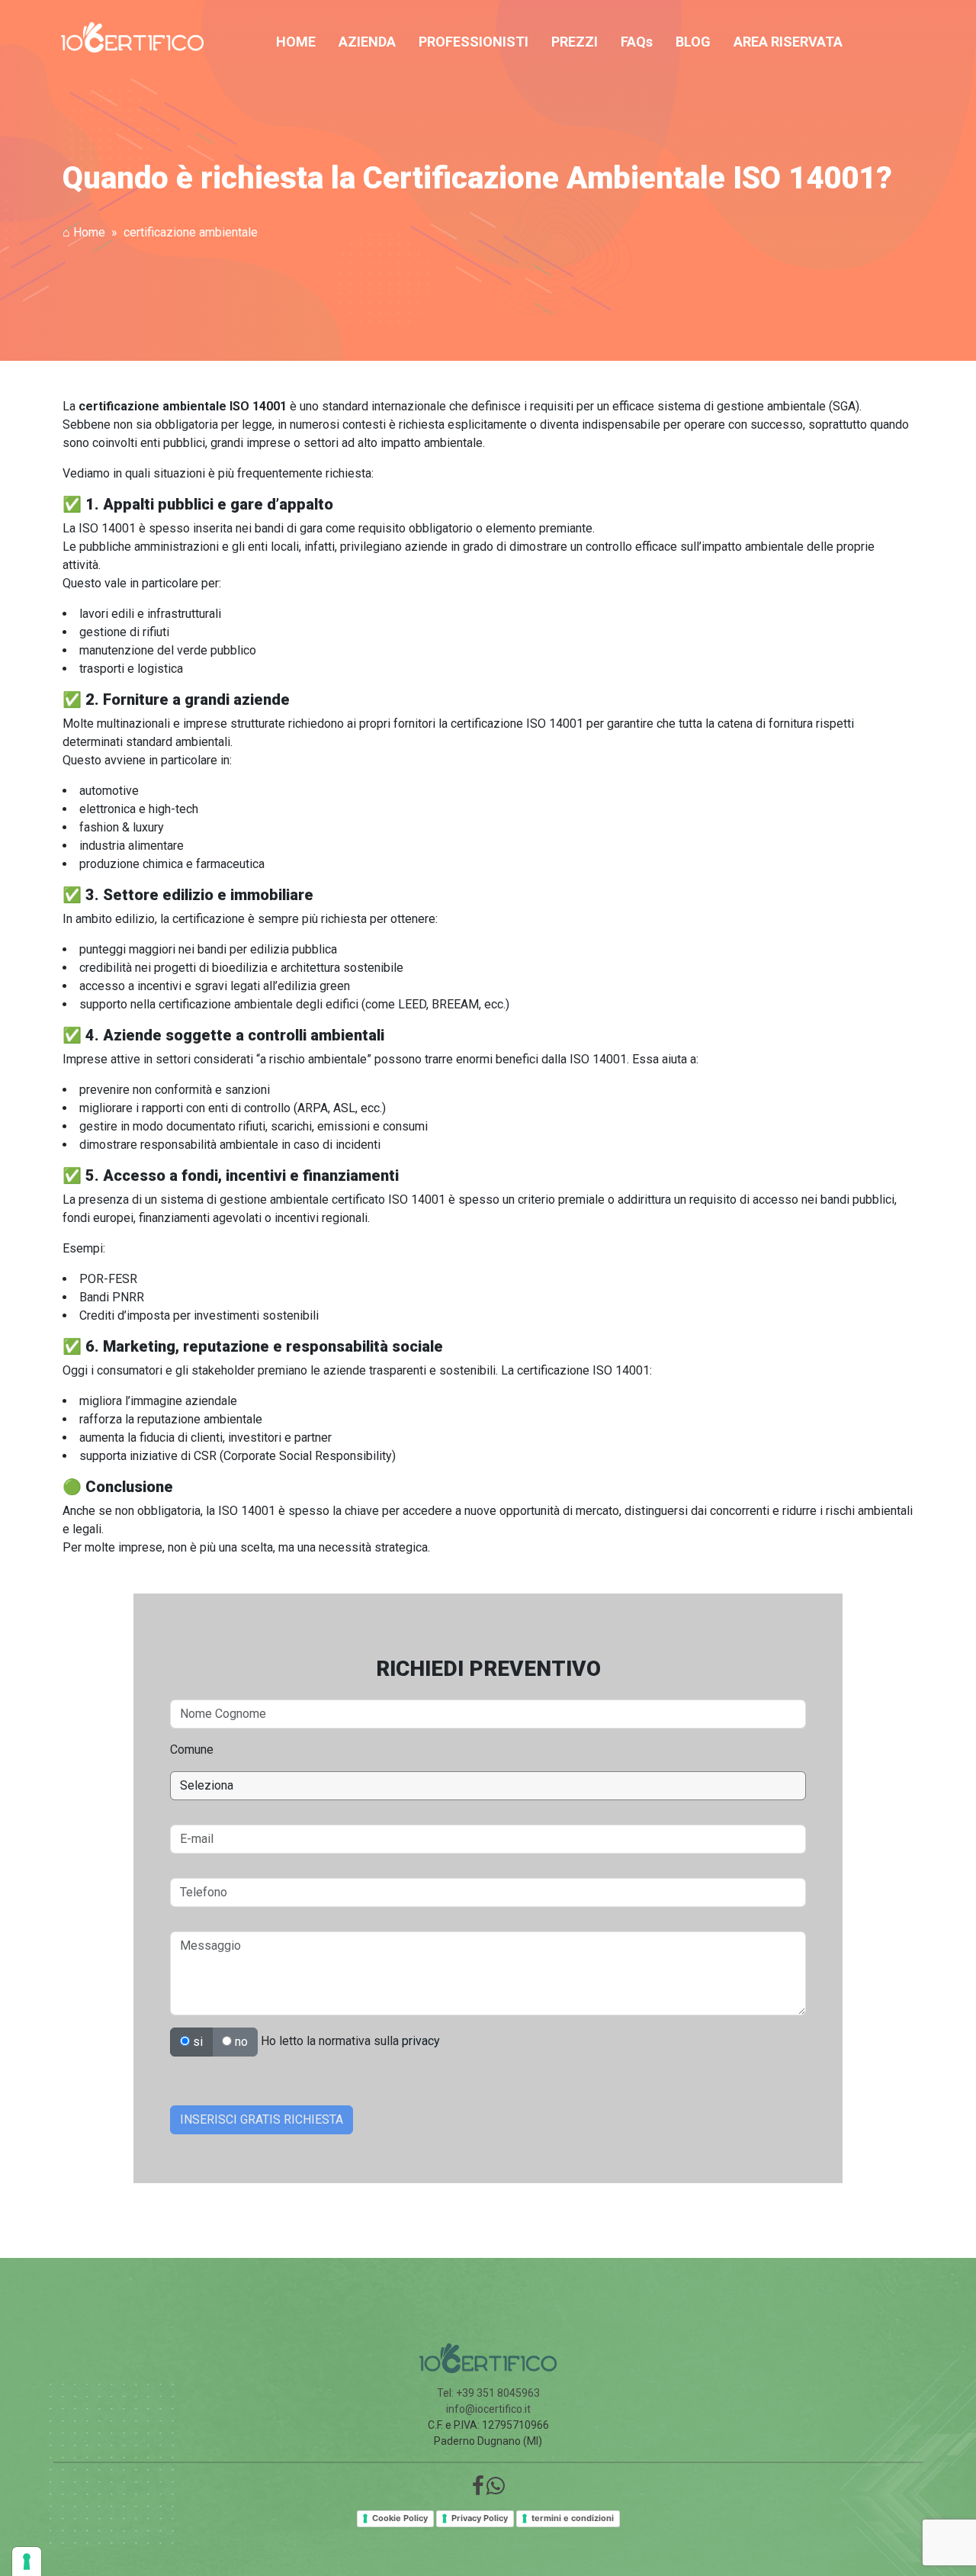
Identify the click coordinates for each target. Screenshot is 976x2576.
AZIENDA (367, 42)
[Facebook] (478, 2490)
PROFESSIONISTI (474, 42)
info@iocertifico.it (488, 2409)
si (196, 2042)
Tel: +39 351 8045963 (488, 2393)
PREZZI (575, 42)
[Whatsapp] (496, 2490)
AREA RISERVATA (788, 42)
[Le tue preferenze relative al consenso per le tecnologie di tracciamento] (27, 2562)
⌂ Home (84, 232)
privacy (421, 2041)
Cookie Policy (400, 2518)
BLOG (693, 42)
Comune (192, 1749)
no (240, 2042)
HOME (296, 42)
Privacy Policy (480, 2518)
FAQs (637, 42)
